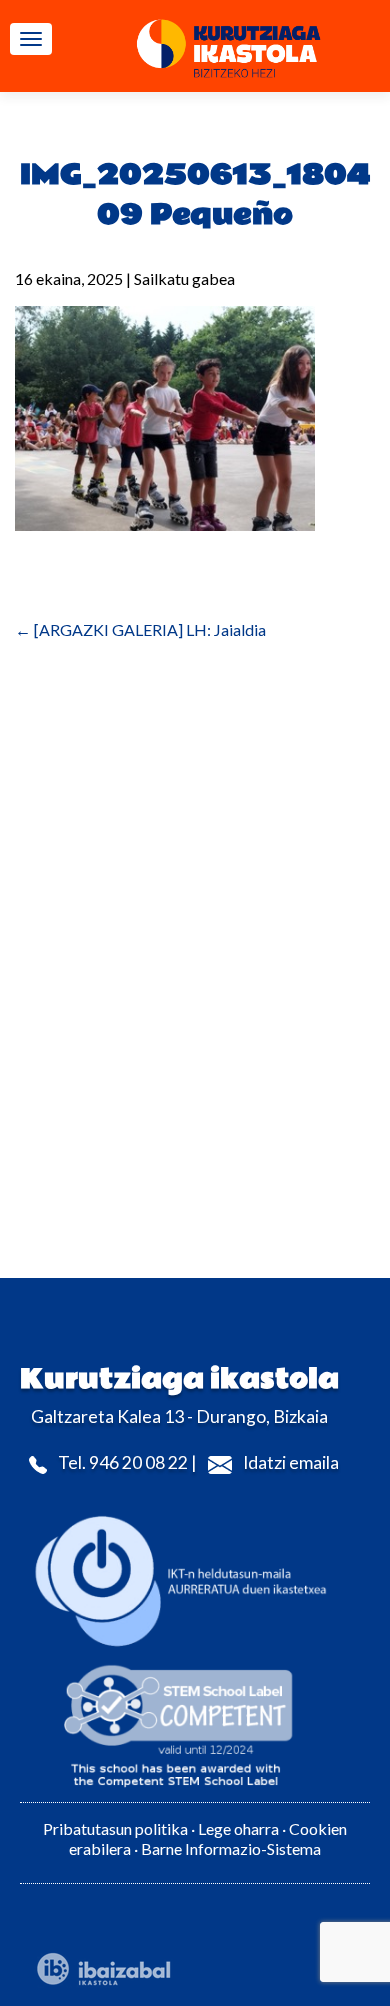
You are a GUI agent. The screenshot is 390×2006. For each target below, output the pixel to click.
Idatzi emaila (291, 1462)
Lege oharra (238, 1828)
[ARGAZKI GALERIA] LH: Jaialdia (140, 629)
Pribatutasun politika (115, 1828)
